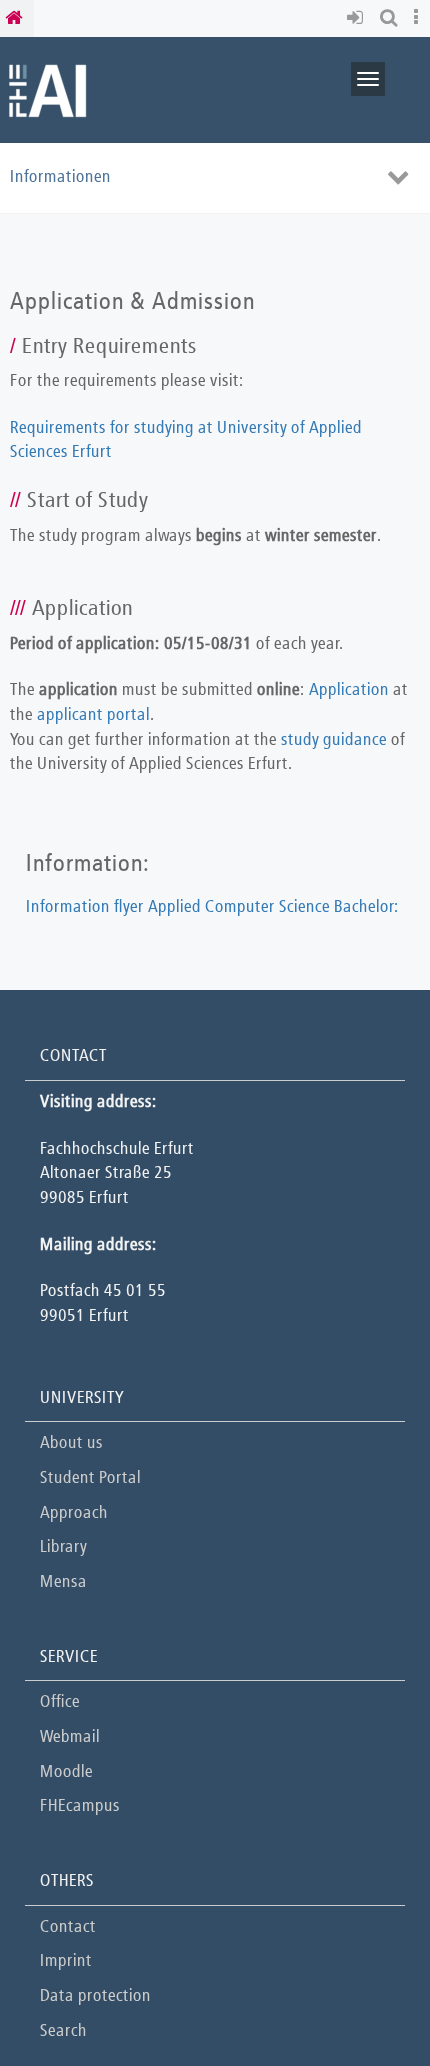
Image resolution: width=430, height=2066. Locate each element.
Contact (68, 1927)
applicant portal (93, 715)
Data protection (95, 1996)
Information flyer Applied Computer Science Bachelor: (212, 907)
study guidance (334, 740)
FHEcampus (80, 1806)
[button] (358, 18)
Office (60, 1702)
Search (63, 2031)
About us (71, 1443)
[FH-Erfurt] (47, 89)
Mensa (63, 1582)
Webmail (70, 1737)
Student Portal (90, 1478)
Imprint (66, 1961)
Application (349, 690)
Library (63, 1547)
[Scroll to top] (364, 2000)
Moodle (66, 1772)
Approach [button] (74, 1513)
